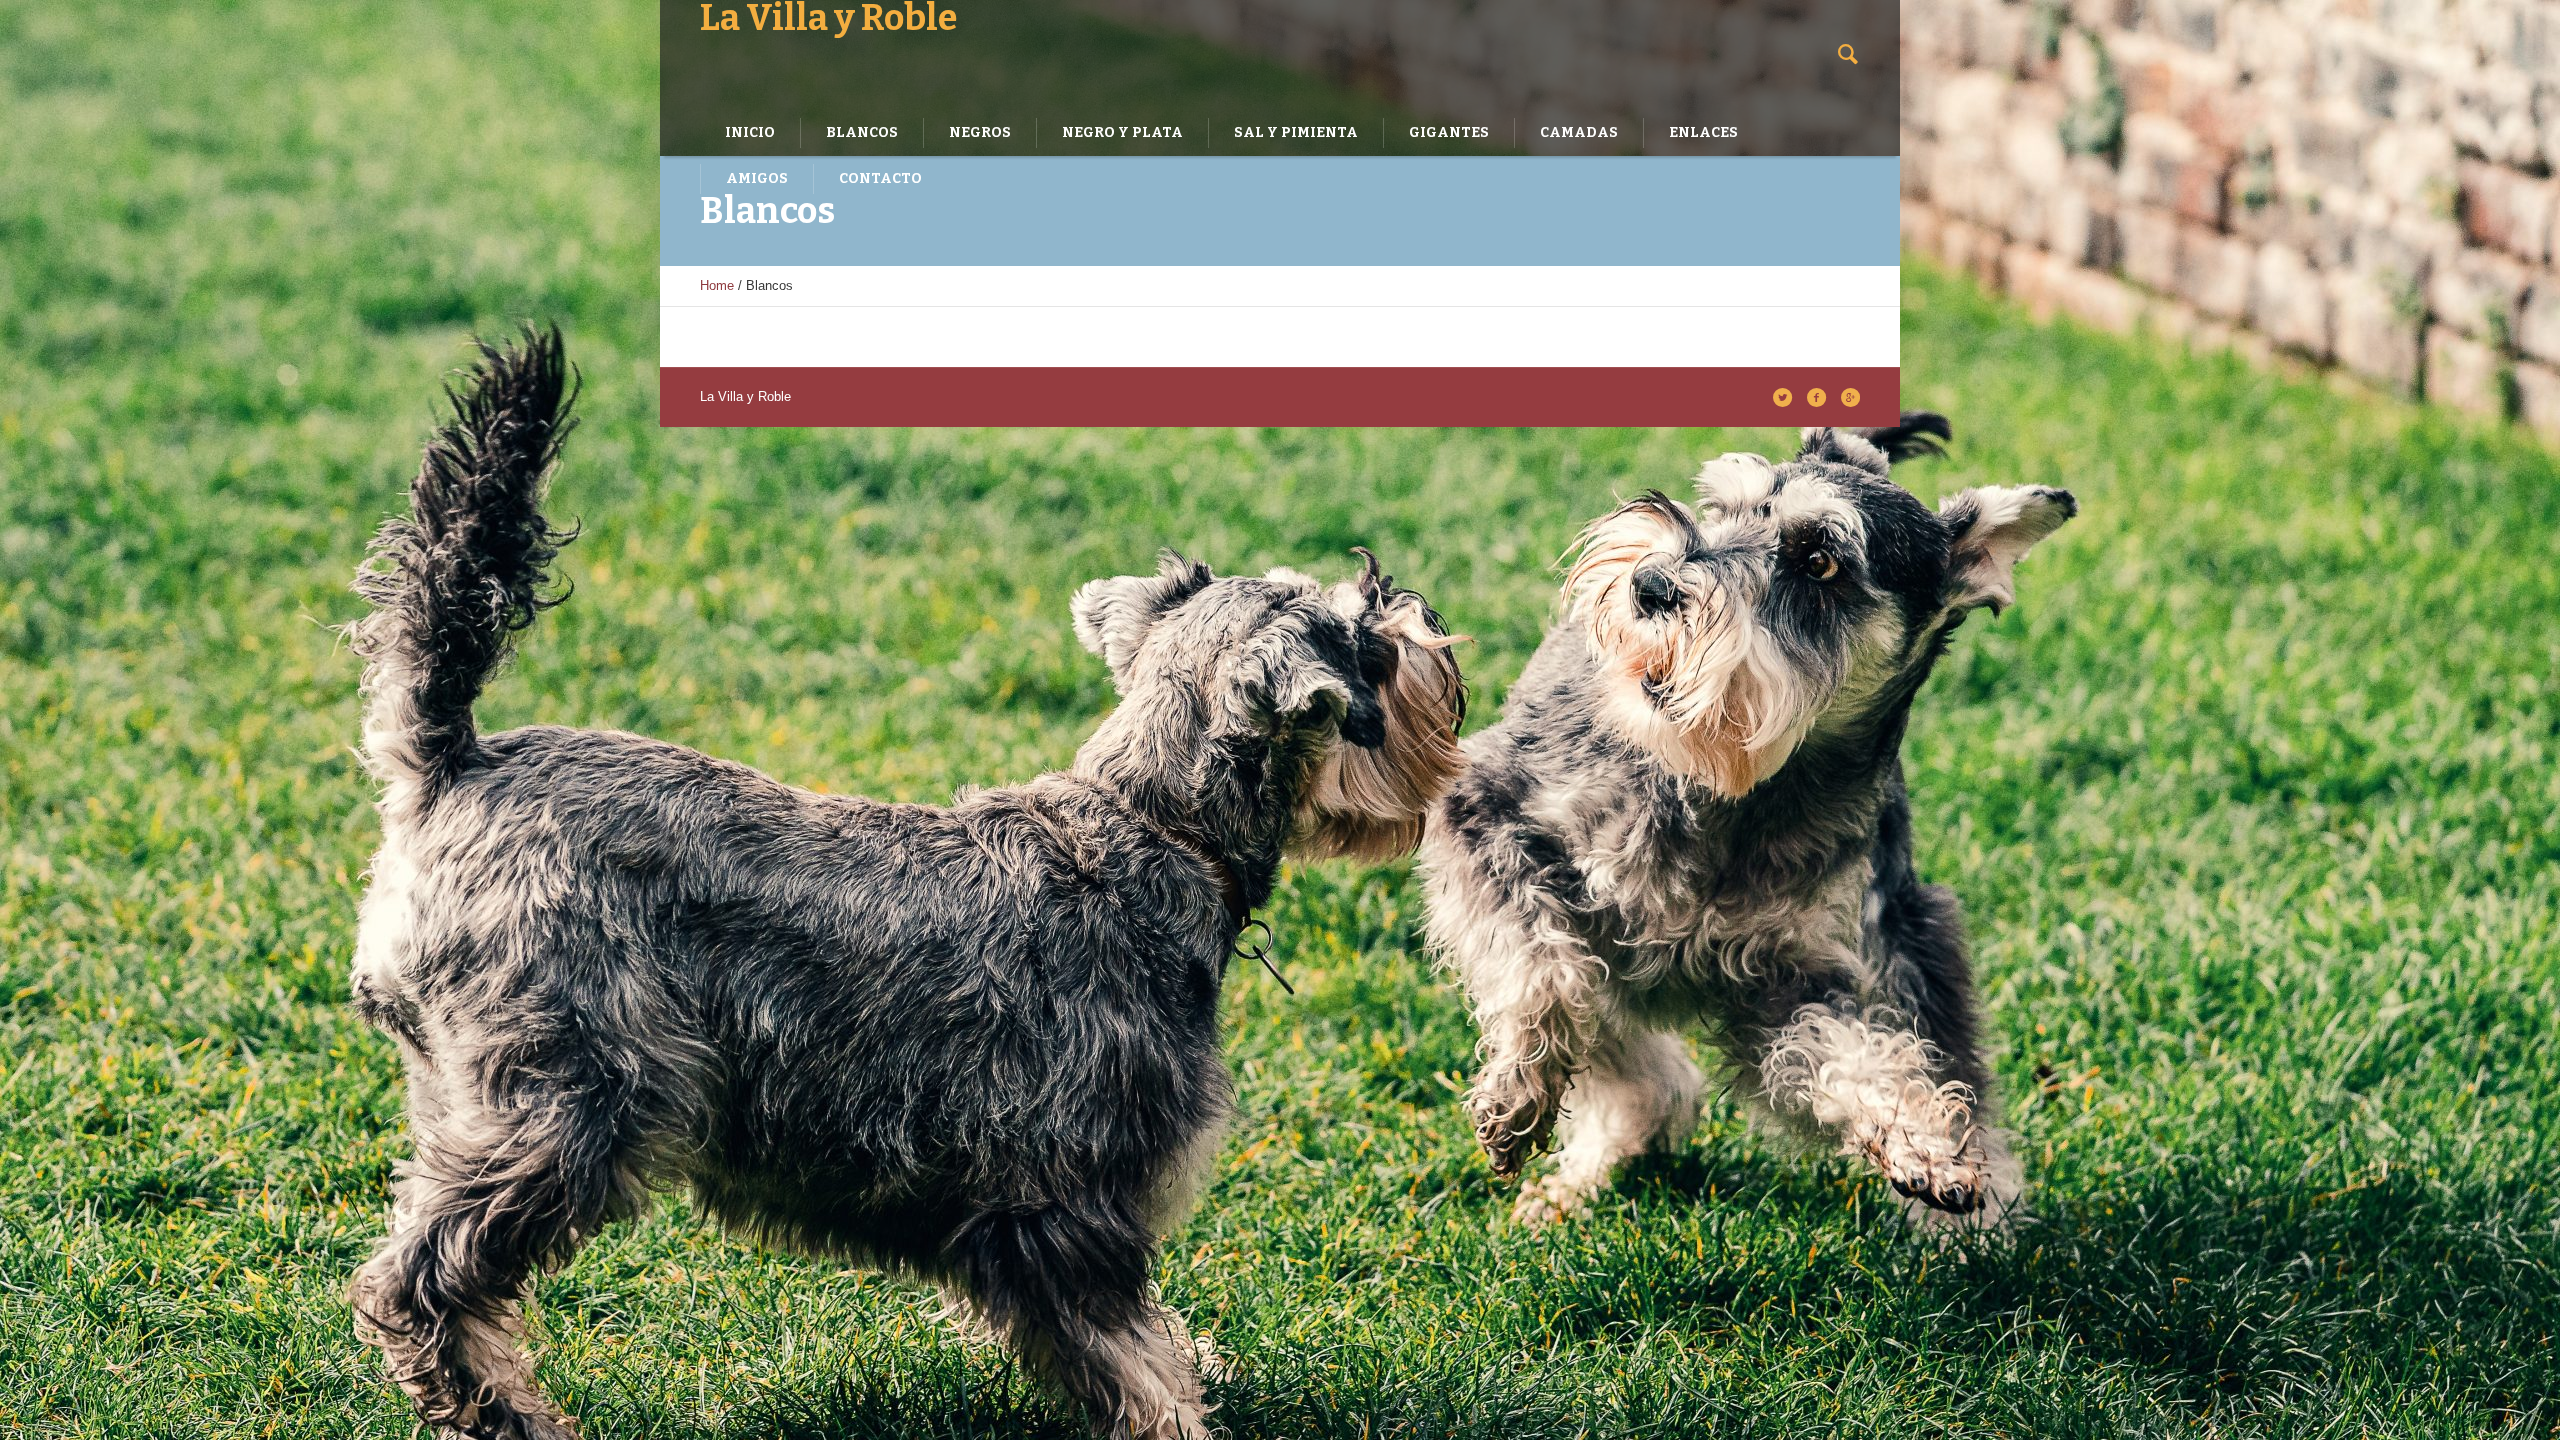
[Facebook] (1816, 397)
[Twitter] (1782, 397)
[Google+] (1850, 397)
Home (717, 285)
